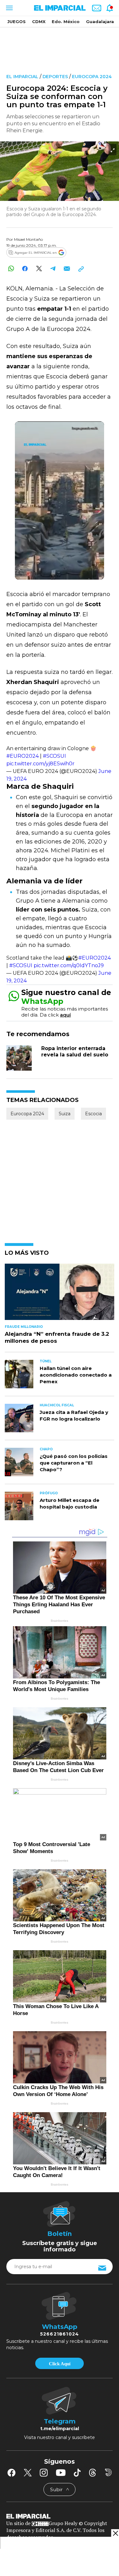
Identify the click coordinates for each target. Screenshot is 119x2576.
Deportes (55, 77)
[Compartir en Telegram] (53, 268)
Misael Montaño (28, 239)
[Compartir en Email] (67, 268)
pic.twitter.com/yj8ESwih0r (40, 764)
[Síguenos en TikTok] (77, 2473)
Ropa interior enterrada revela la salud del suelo (75, 1052)
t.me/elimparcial (60, 2429)
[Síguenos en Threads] (93, 2473)
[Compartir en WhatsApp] (11, 268)
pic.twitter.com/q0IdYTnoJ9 (69, 965)
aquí (65, 1015)
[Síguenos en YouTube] (61, 2473)
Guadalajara (100, 22)
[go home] (60, 2516)
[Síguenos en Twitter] (28, 2473)
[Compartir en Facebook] (25, 268)
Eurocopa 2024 (92, 77)
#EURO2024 (23, 756)
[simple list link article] (60, 1294)
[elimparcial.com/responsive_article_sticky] (115, 2533)
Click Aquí (60, 2364)
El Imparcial (22, 77)
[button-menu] (9, 8)
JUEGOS (17, 22)
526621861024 (60, 2334)
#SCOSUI (54, 756)
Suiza (65, 1114)
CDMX (39, 22)
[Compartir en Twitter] (39, 268)
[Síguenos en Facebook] (11, 2473)
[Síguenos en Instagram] (44, 2473)
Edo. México (66, 22)
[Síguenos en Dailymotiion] (108, 2472)
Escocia (93, 1114)
